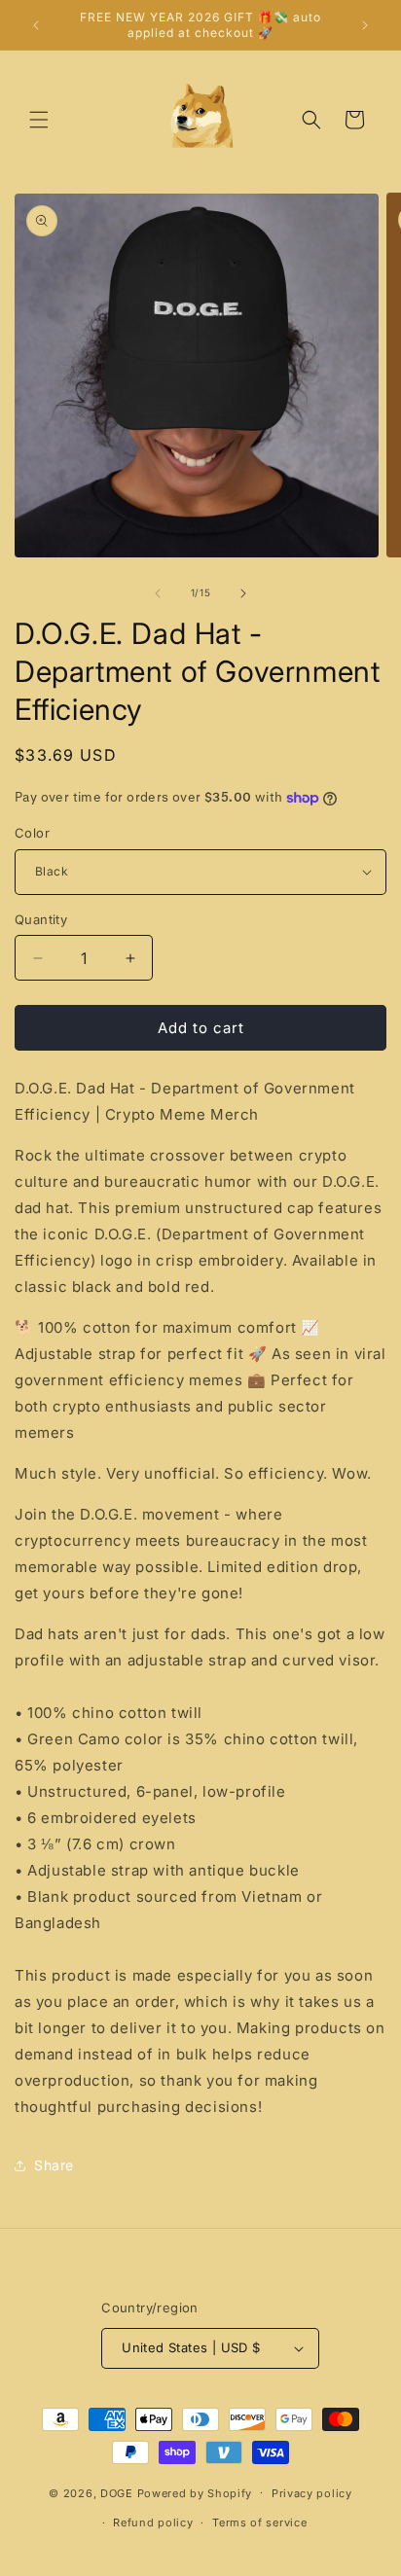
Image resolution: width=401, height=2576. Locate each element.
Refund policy (153, 2522)
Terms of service (259, 2522)
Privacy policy (312, 2493)
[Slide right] (243, 593)
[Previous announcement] (36, 25)
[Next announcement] (365, 25)
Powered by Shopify (195, 2492)
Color (32, 833)
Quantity (41, 919)
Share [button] (54, 2165)
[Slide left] (158, 593)
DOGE (117, 2492)
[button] (39, 120)
